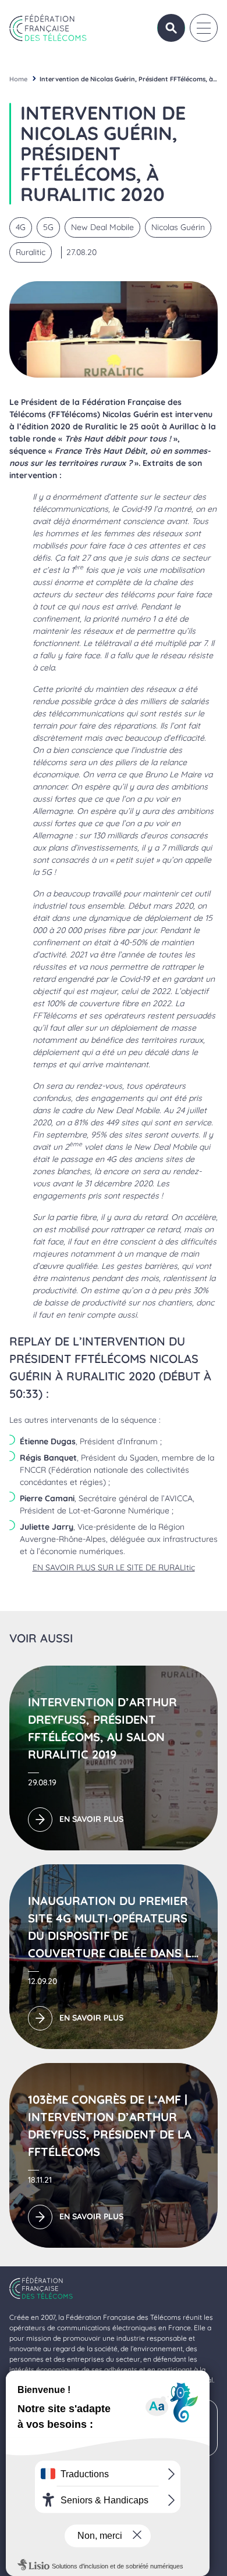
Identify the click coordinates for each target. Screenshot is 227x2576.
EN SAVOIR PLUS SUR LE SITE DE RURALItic (114, 1567)
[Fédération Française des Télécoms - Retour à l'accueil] (48, 28)
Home (18, 79)
